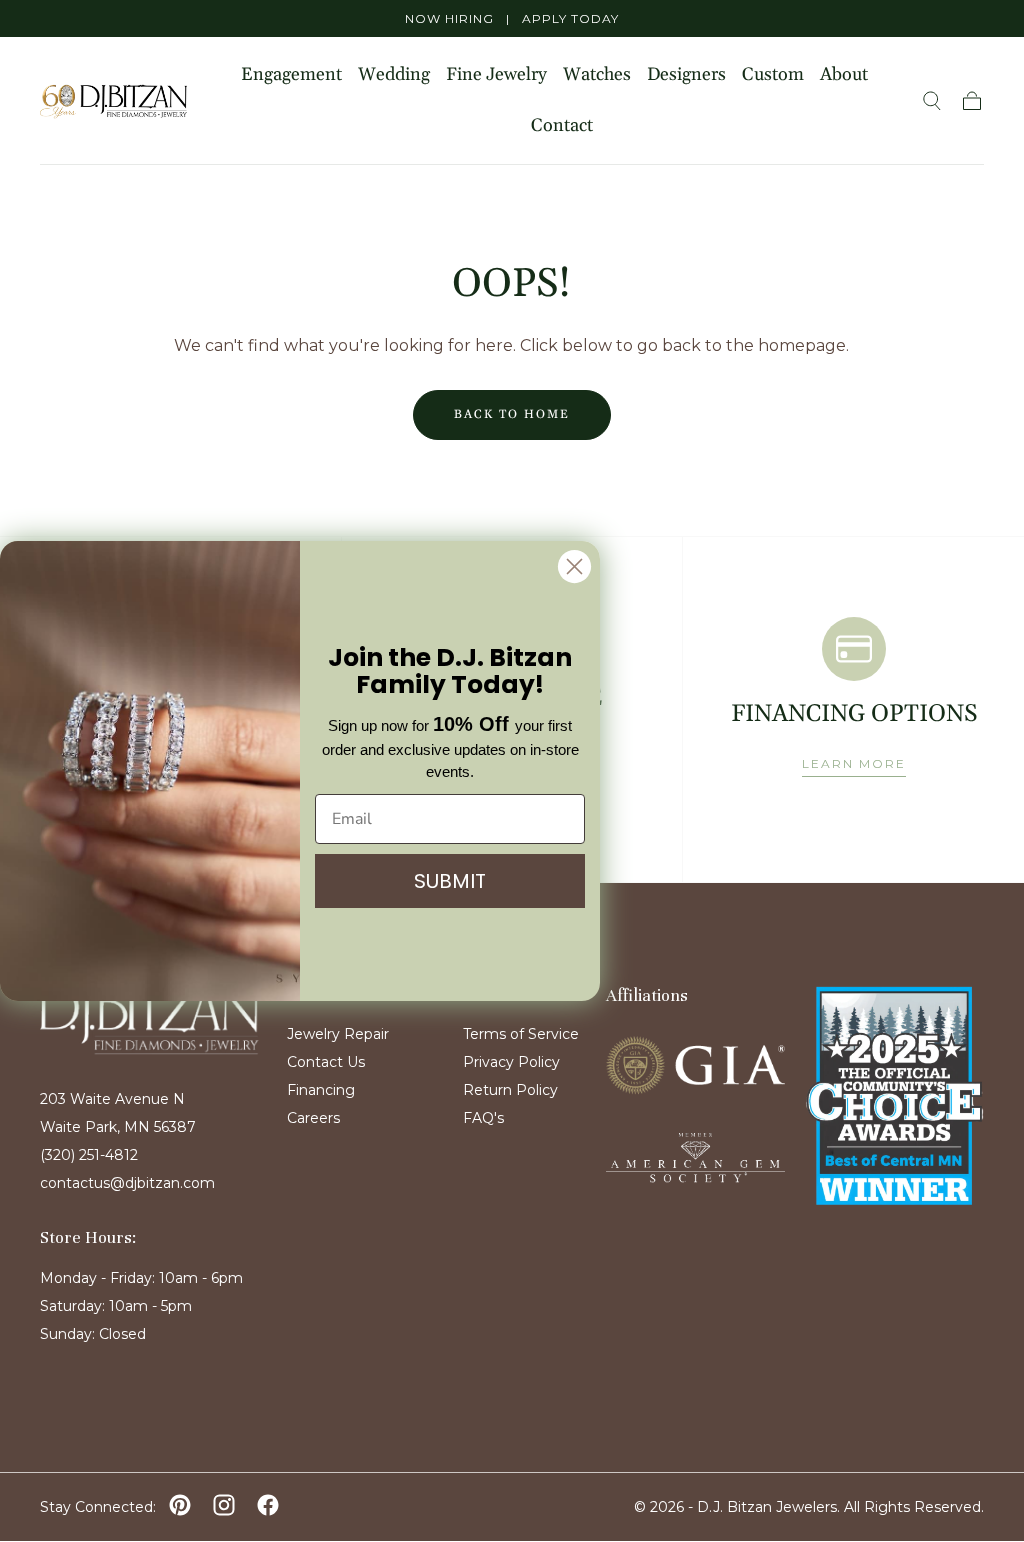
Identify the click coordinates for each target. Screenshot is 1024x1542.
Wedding (394, 75)
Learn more (854, 763)
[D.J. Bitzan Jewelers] (149, 1019)
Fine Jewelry (496, 75)
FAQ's (483, 1118)
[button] (932, 101)
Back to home (512, 414)
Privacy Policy (511, 1062)
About (844, 75)
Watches (597, 75)
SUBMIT (450, 881)
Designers (686, 75)
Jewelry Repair (338, 1034)
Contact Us (326, 1062)
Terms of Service (521, 1034)
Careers (313, 1118)
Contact (562, 126)
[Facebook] (268, 1505)
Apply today (570, 18)
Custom (773, 75)
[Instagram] (224, 1505)
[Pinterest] (180, 1505)
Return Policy (510, 1090)
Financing (321, 1090)
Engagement (291, 75)
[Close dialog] (574, 566)
